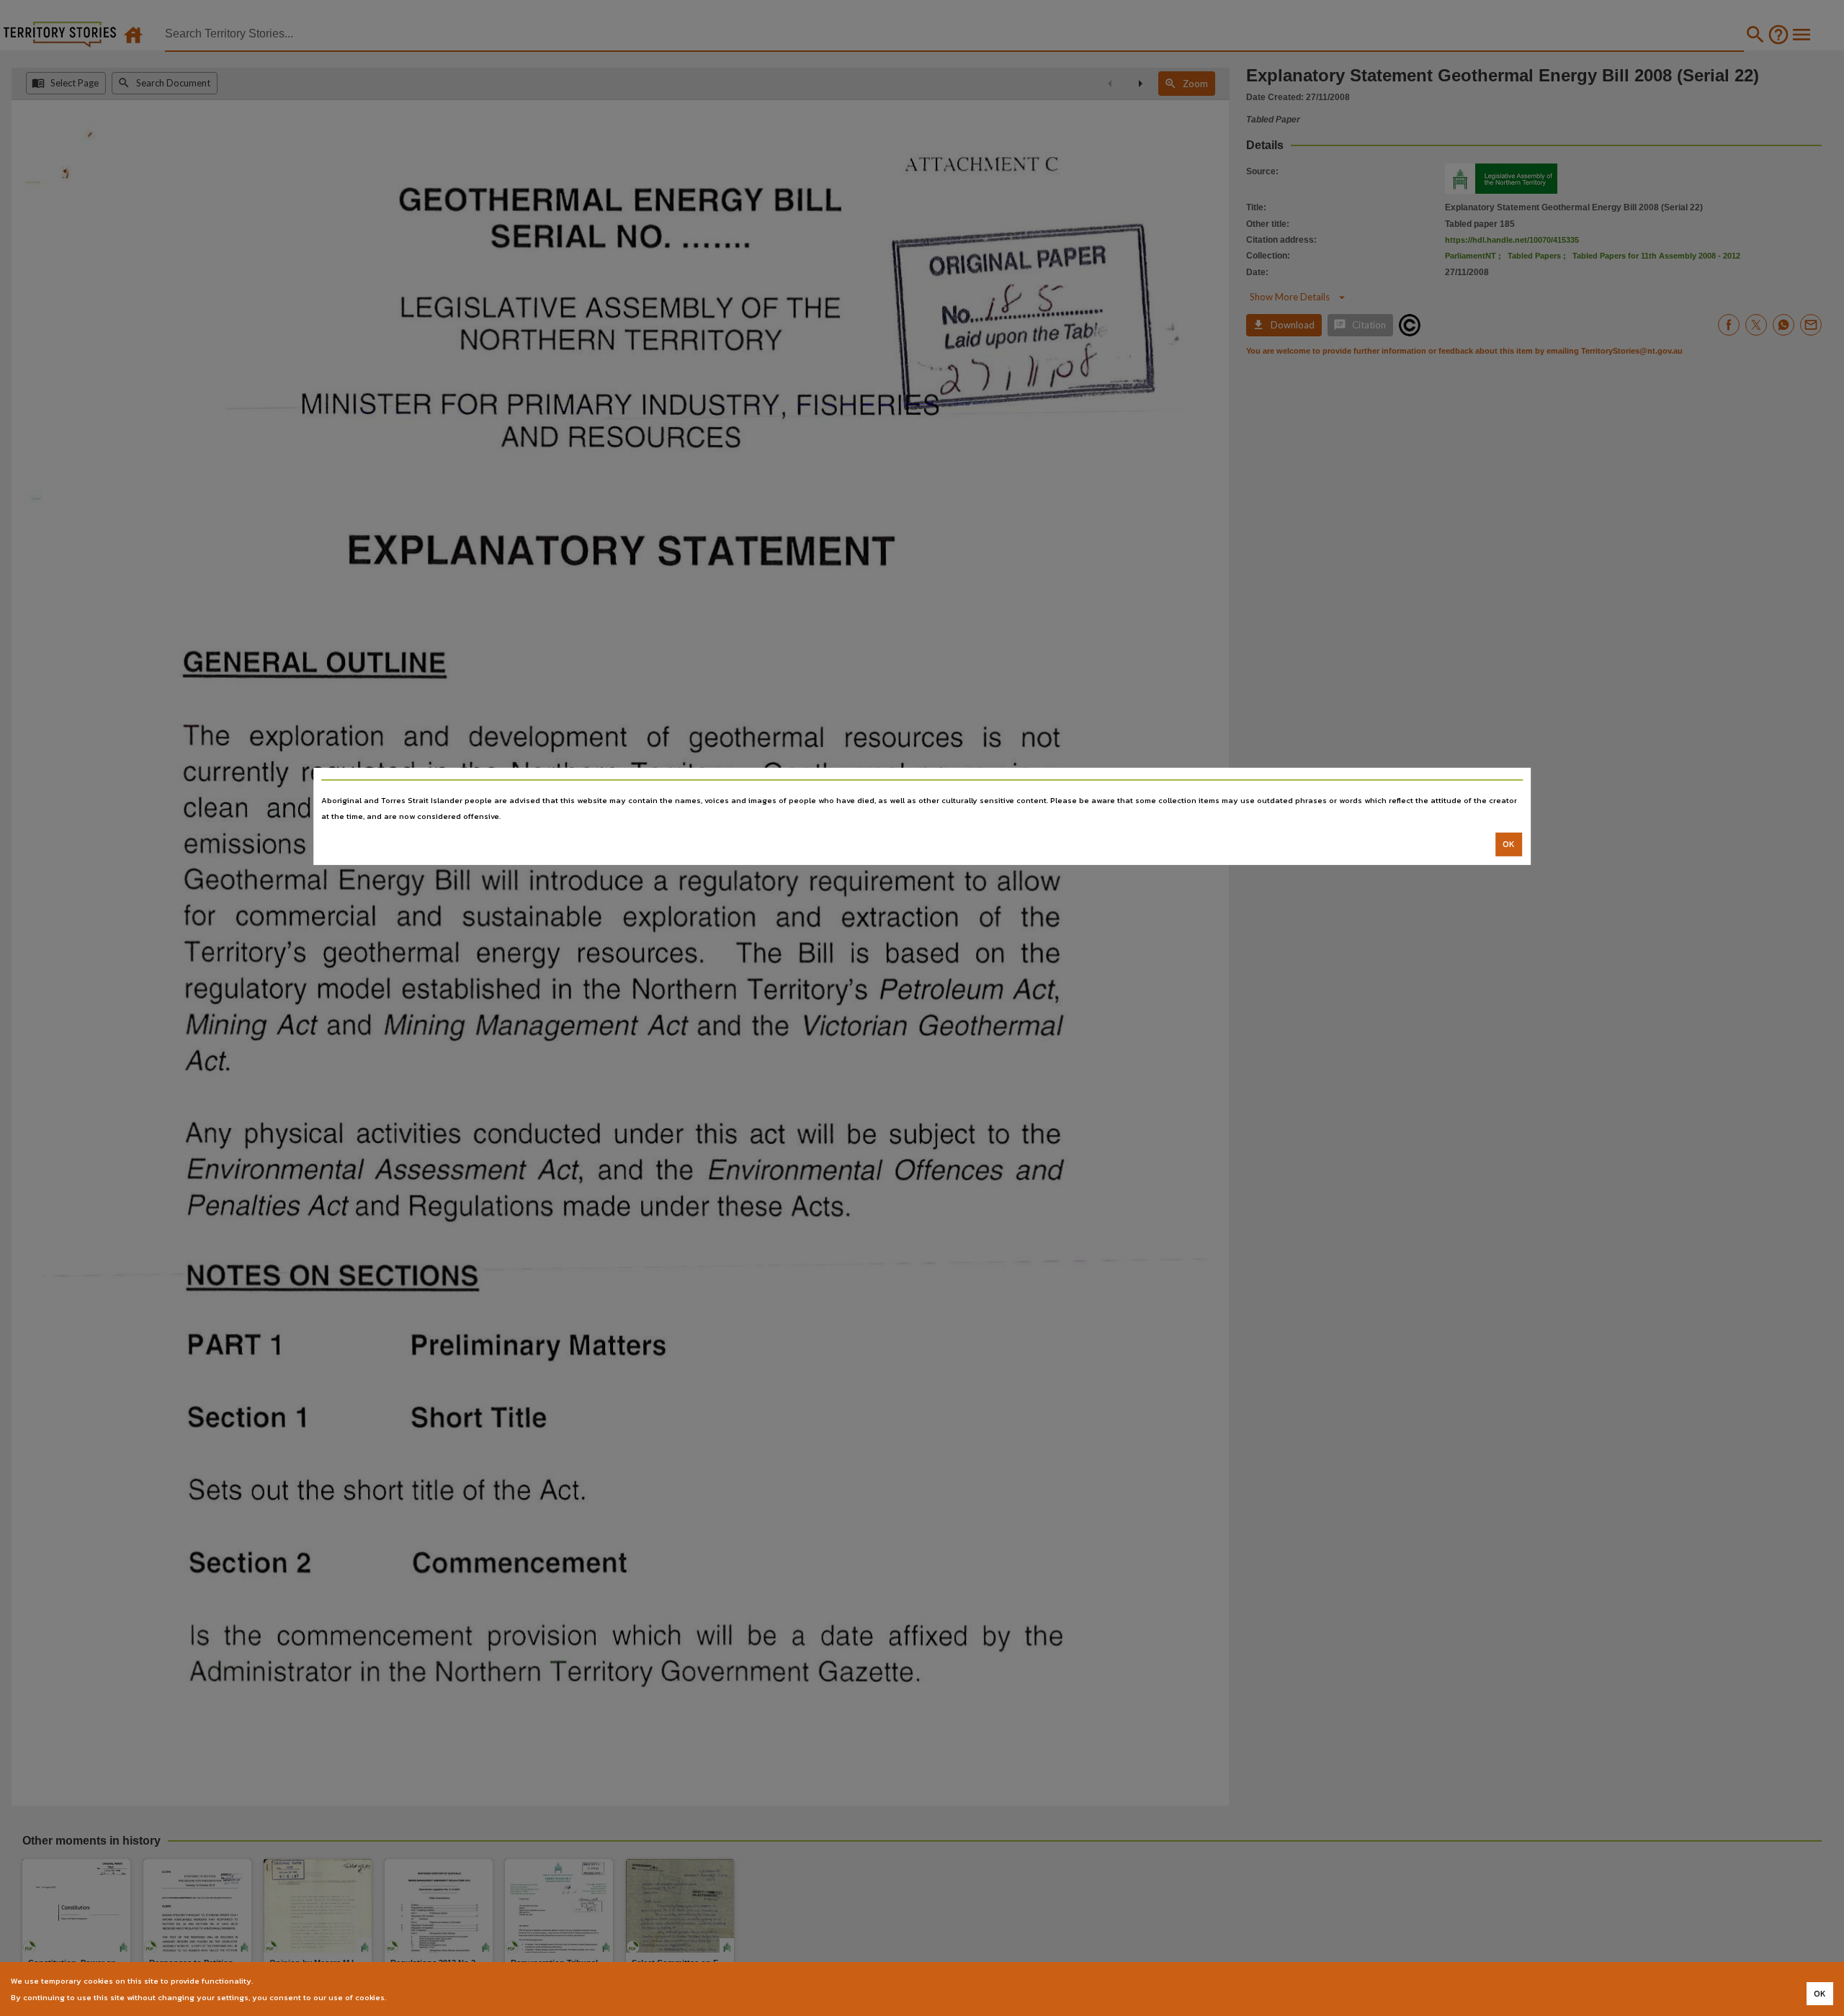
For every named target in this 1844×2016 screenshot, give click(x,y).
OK (1509, 844)
